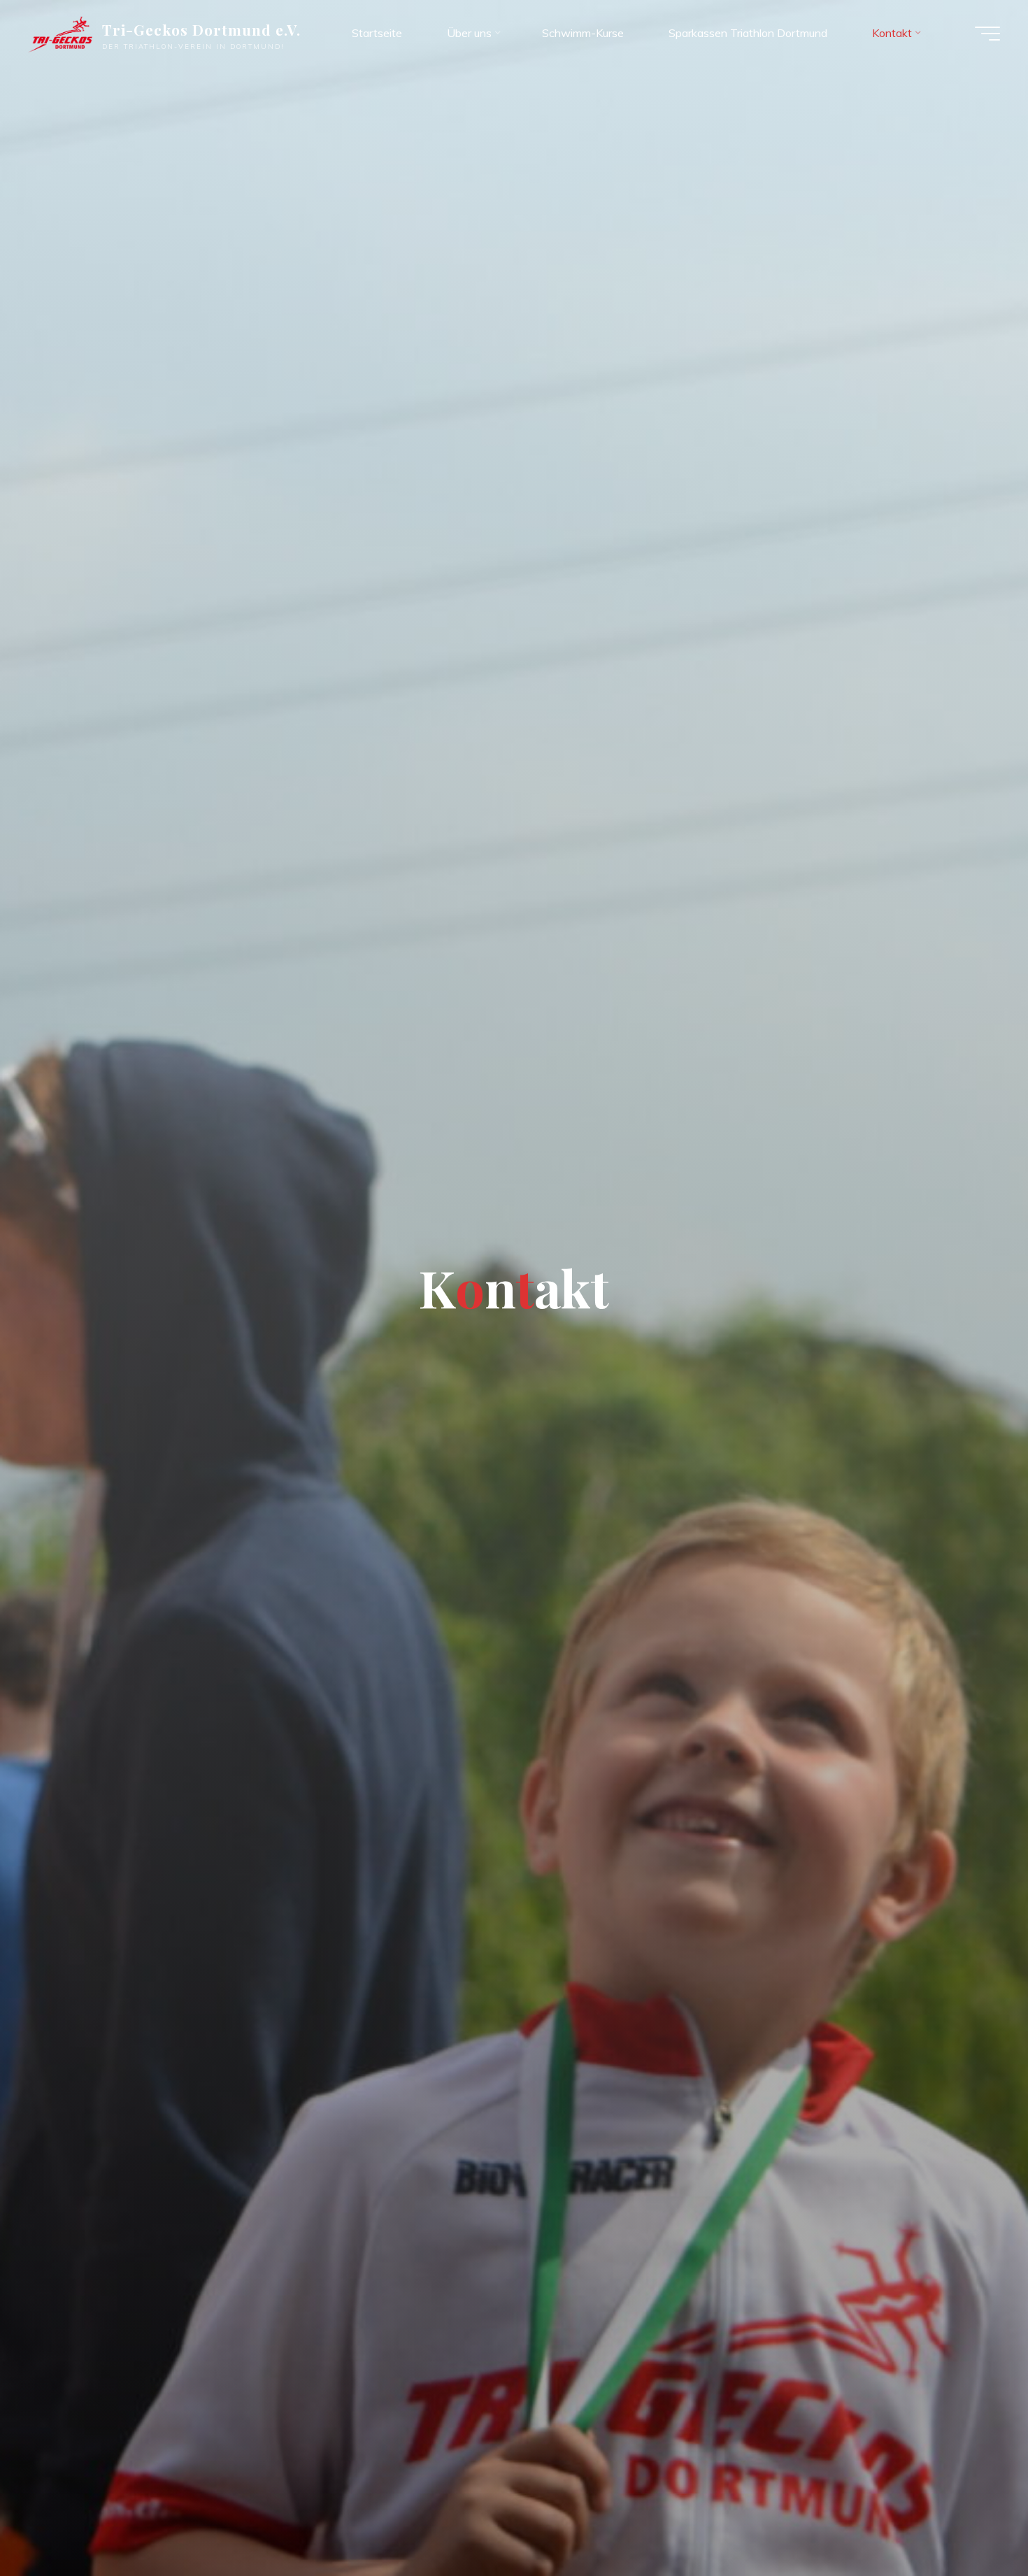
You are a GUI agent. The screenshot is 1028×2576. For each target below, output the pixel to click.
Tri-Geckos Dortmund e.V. (202, 29)
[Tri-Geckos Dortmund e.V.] (60, 33)
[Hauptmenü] (987, 34)
